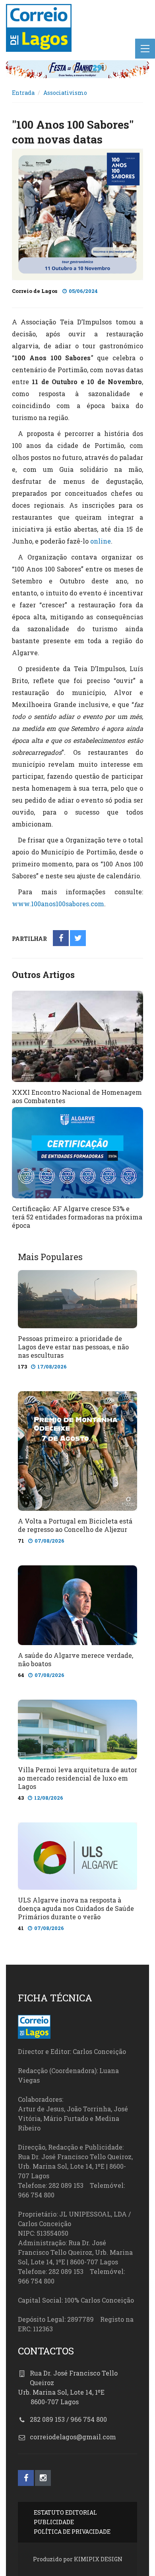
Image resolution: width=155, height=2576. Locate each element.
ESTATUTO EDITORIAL (65, 2512)
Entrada (23, 93)
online (101, 541)
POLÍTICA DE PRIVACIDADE (72, 2532)
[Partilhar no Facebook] (61, 939)
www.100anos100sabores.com (58, 904)
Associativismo (65, 93)
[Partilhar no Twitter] (78, 939)
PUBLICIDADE (54, 2522)
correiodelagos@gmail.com (73, 2437)
